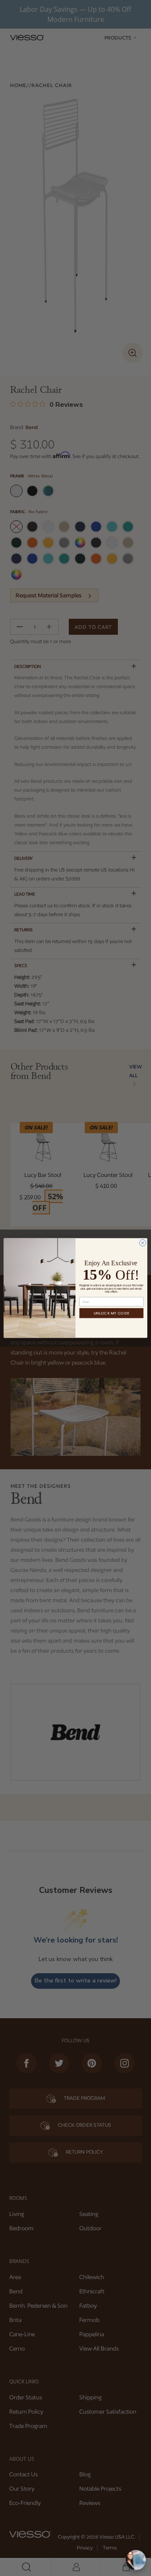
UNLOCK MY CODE (111, 1313)
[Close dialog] (142, 1243)
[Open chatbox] (136, 2560)
